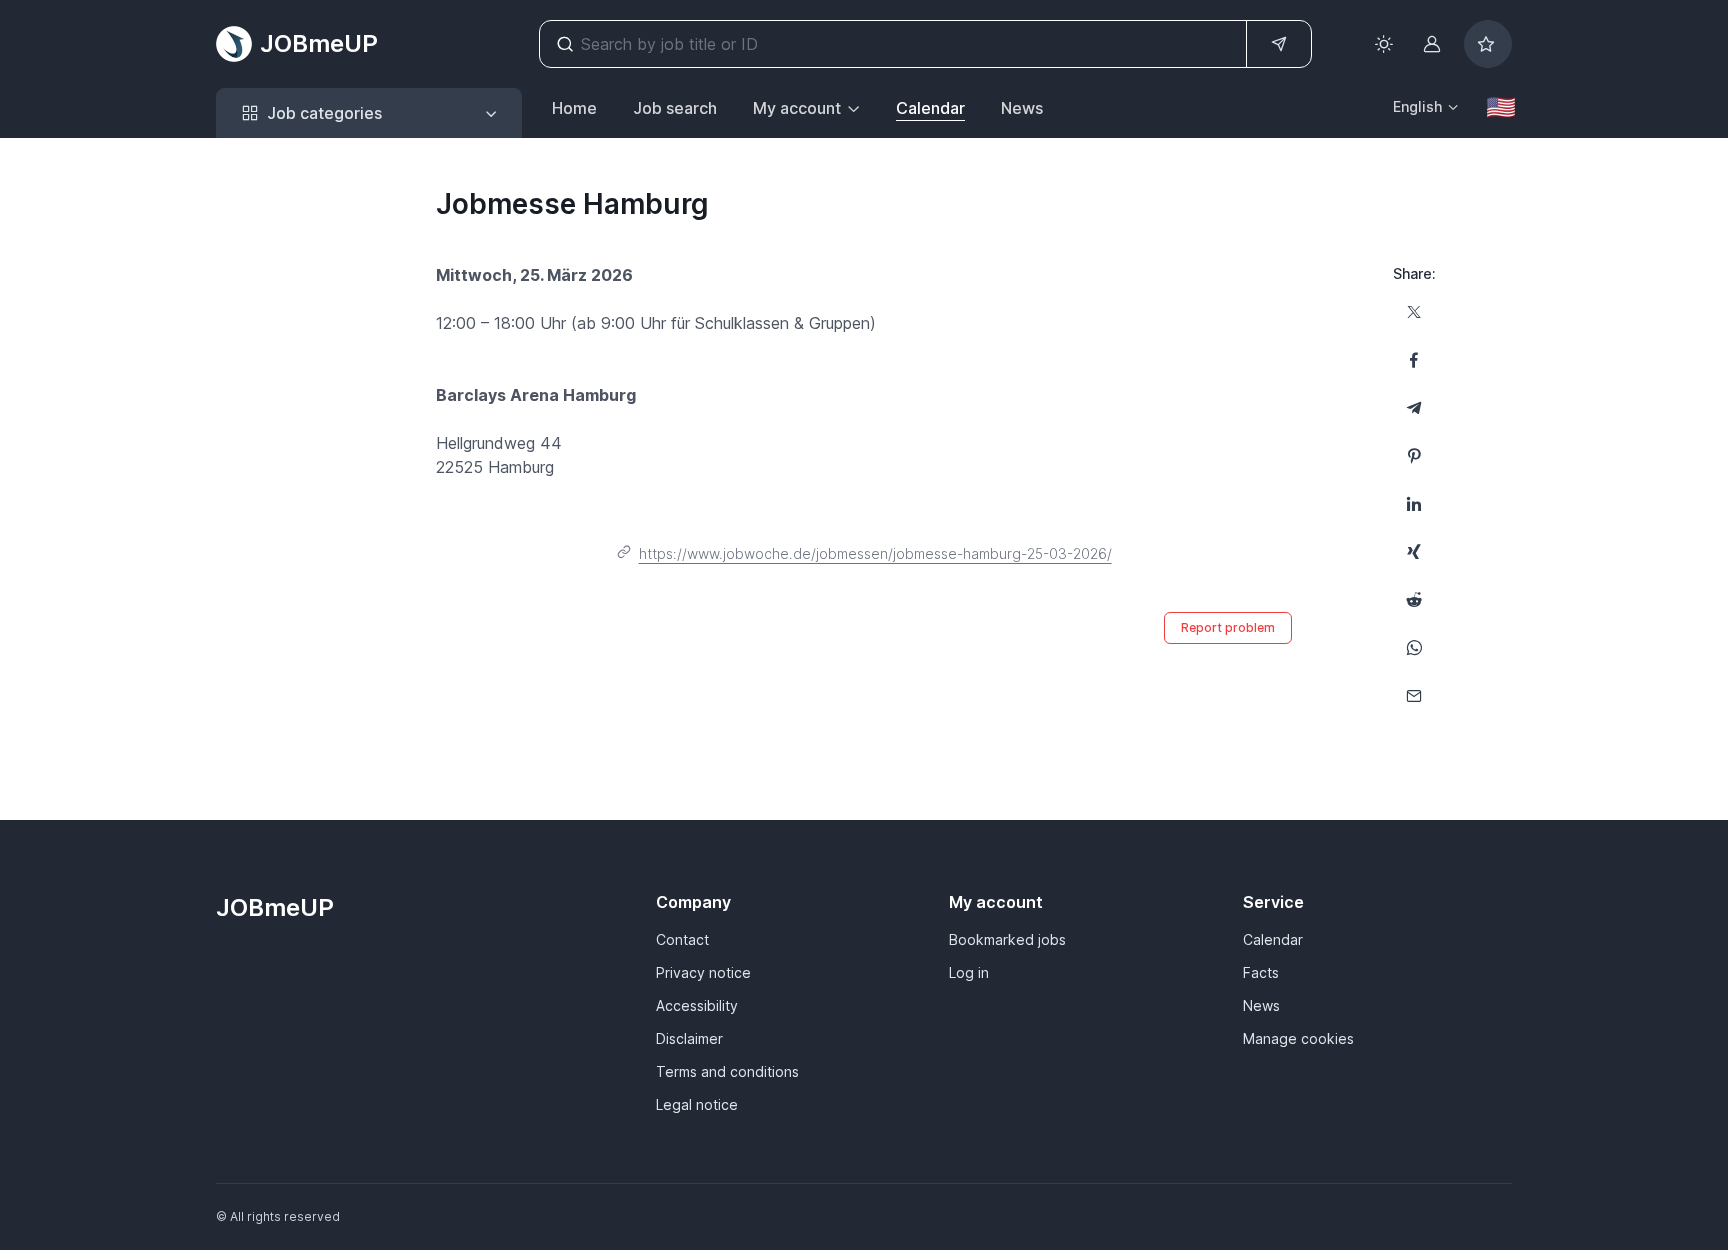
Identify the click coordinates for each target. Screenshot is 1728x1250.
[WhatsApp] (1414, 648)
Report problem (1228, 627)
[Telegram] (1414, 408)
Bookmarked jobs (1007, 939)
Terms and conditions (727, 1071)
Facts (1261, 972)
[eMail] (1414, 696)
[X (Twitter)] (1414, 312)
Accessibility (697, 1005)
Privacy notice (703, 972)
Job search (675, 108)
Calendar (930, 108)
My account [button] (797, 108)
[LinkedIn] (1414, 504)
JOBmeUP (319, 43)
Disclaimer (689, 1038)
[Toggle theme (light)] (1384, 44)
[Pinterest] (1414, 456)
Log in (969, 972)
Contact (682, 939)
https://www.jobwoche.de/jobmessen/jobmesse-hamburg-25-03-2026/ (875, 553)
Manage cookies (1298, 1038)
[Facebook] (1414, 360)
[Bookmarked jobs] (1488, 44)
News (1022, 108)
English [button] (1417, 106)
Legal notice (697, 1104)
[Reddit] (1414, 600)
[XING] (1414, 552)
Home (574, 108)
